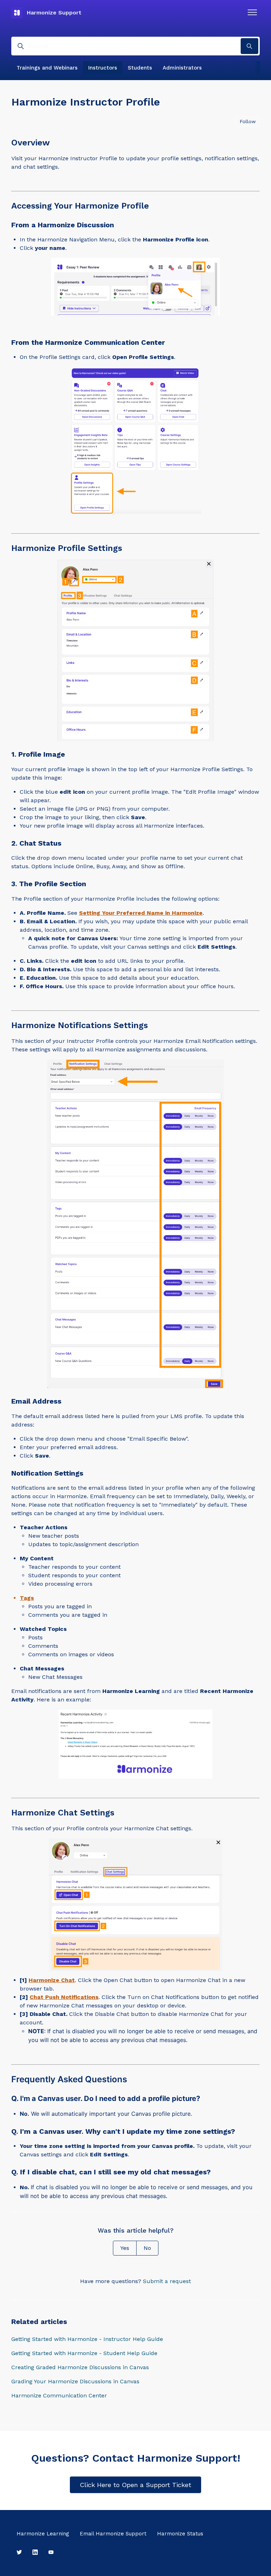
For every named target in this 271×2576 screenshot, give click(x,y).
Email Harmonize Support (113, 2534)
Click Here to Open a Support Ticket (135, 2485)
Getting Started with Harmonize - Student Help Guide (84, 2353)
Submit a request (167, 2281)
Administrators (182, 68)
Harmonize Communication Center (59, 2395)
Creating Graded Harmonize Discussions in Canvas (80, 2367)
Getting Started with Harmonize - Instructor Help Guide (87, 2339)
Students (140, 68)
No (147, 2248)
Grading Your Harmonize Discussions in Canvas (75, 2381)
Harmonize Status (180, 2534)
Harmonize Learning (43, 2534)
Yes (125, 2248)
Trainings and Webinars (47, 68)
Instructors (103, 68)
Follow (248, 121)
